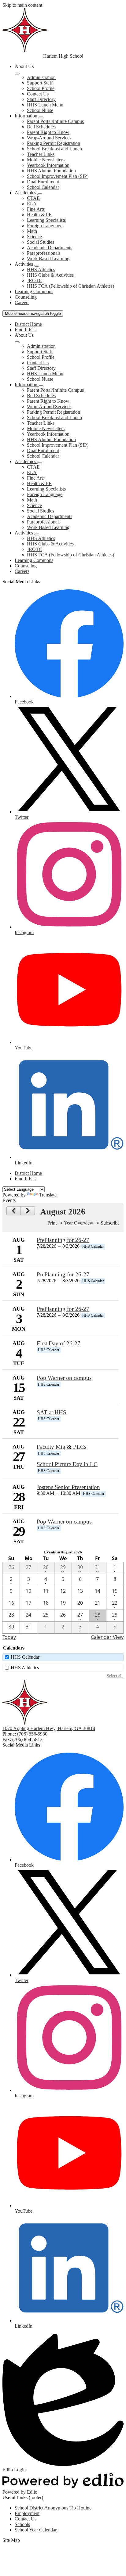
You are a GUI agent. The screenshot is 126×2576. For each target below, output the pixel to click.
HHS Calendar (25, 1657)
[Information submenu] (41, 117)
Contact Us (38, 94)
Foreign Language (45, 226)
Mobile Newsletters (46, 160)
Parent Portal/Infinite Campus (55, 121)
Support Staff (40, 83)
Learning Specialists (46, 220)
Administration (41, 77)
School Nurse (40, 110)
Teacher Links (41, 154)
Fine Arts (36, 209)
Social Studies (41, 242)
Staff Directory (41, 99)
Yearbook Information (48, 165)
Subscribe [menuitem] (110, 1223)
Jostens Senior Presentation (68, 1487)
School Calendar (43, 187)
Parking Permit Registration (54, 143)
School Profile (41, 88)
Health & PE (39, 215)
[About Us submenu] (17, 74)
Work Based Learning (48, 259)
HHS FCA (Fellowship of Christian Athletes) (70, 286)
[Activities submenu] (37, 266)
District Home (28, 324)
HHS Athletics (41, 270)
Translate (48, 1195)
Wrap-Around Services (49, 138)
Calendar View (107, 1637)
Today (9, 1637)
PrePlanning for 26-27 (63, 1240)
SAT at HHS (52, 1412)
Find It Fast (26, 330)
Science (34, 237)
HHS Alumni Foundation (51, 171)
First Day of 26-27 (59, 1343)
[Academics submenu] (40, 194)
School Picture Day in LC (67, 1464)
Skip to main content (22, 5)
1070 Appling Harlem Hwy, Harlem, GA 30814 (49, 1728)
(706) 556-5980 (32, 1734)
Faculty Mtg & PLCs (61, 1447)
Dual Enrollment (43, 182)
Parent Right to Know (48, 132)
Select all (115, 1676)
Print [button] (52, 1223)
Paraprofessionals (44, 253)
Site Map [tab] (11, 2540)
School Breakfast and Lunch (54, 149)
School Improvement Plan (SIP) (58, 176)
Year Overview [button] (79, 1223)
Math (32, 231)
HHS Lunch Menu (45, 105)
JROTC (35, 281)
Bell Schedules (41, 127)
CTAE (33, 198)
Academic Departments (50, 248)
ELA (32, 204)
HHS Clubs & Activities (50, 275)
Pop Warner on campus (64, 1378)
